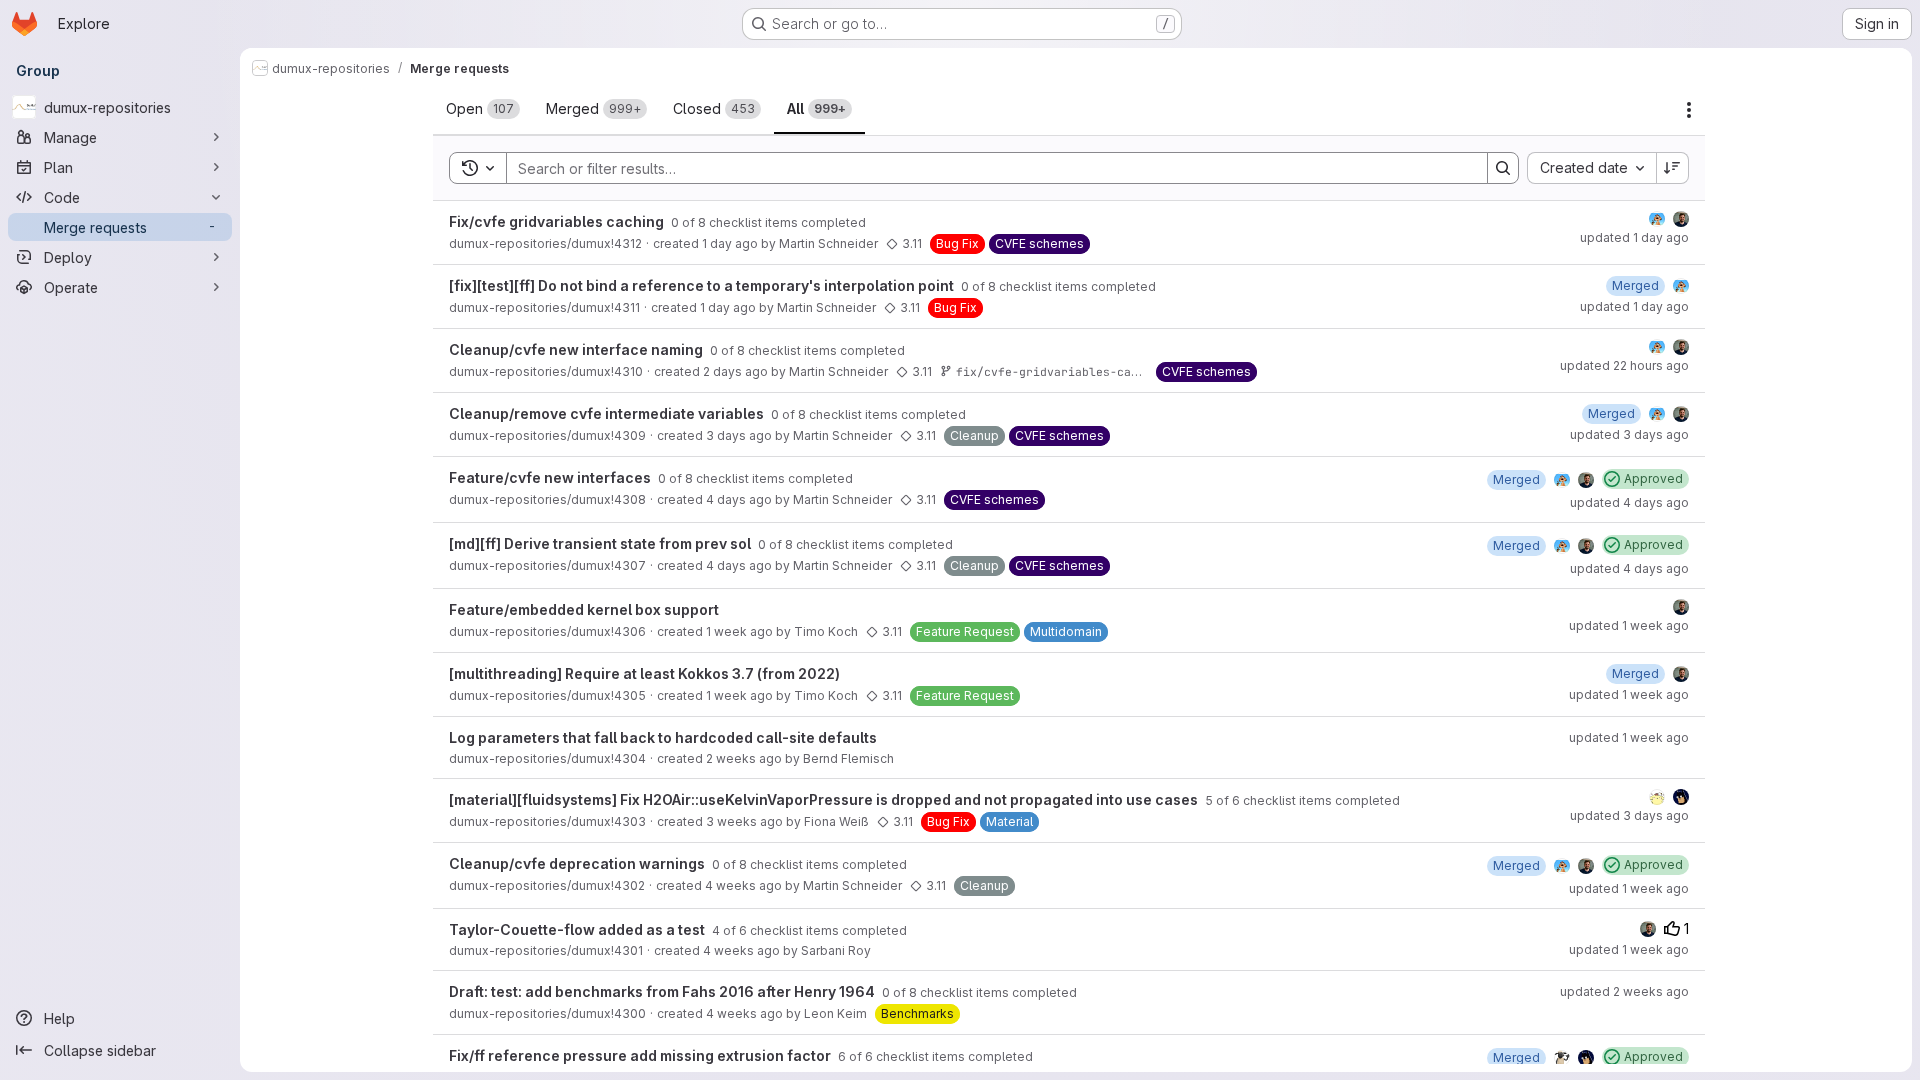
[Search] (1503, 168)
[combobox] (1591, 168)
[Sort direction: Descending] (1673, 168)
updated (1634, 237)
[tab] (483, 109)
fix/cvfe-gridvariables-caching (1061, 371)
